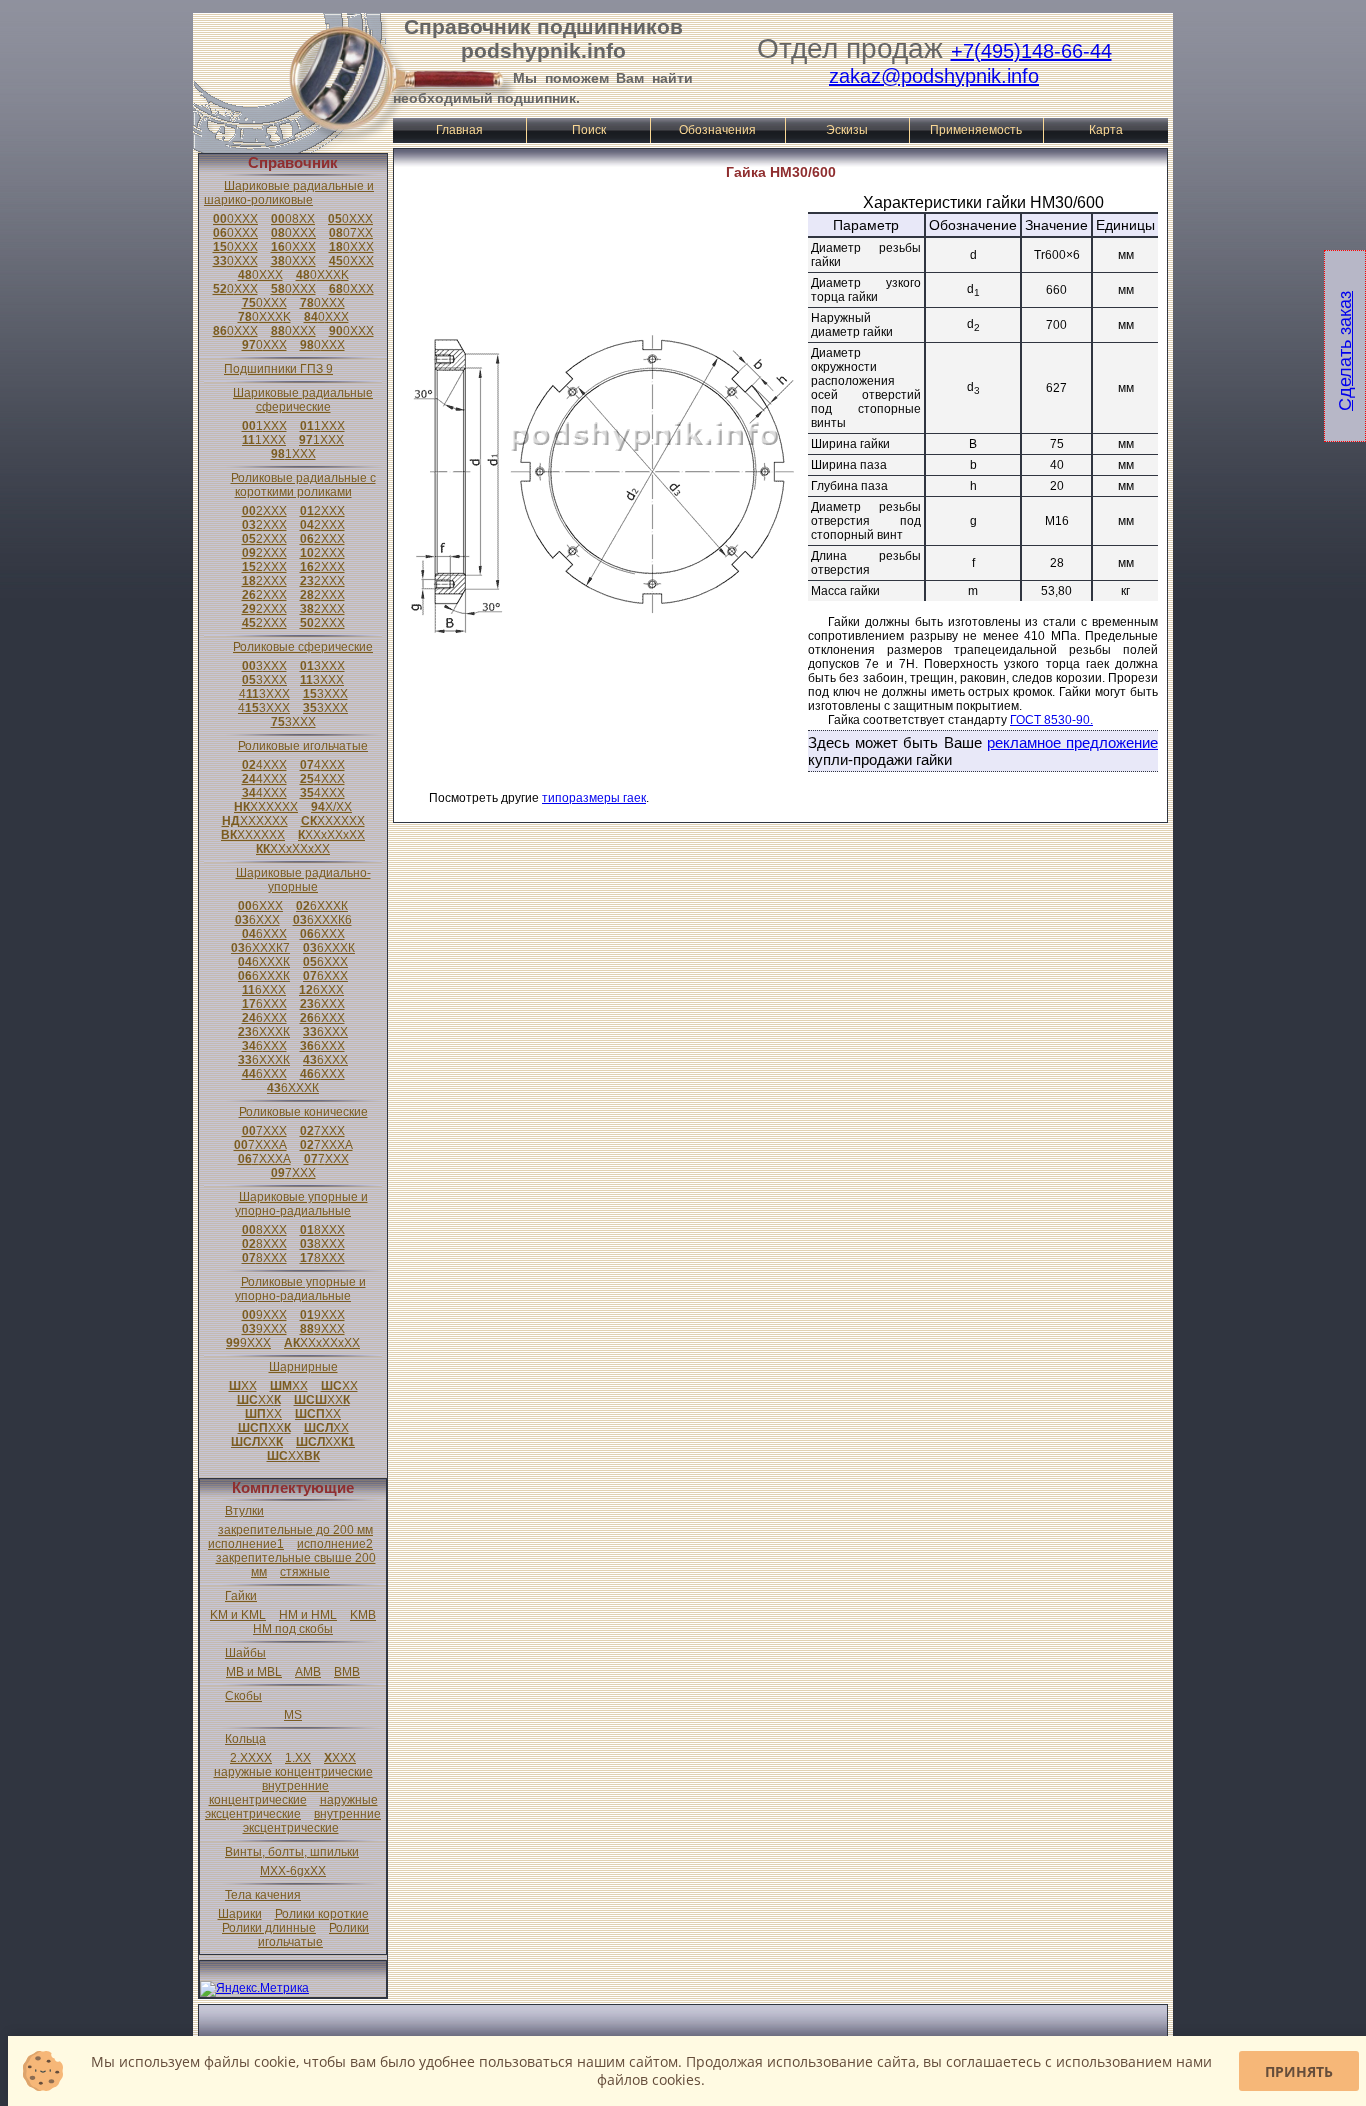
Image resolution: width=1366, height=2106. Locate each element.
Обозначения (717, 130)
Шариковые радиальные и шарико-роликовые (289, 193)
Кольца (245, 1739)
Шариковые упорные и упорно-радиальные (301, 1204)
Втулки (244, 1511)
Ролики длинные (269, 1928)
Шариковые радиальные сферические (303, 400)
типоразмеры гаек (594, 798)
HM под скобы (293, 1629)
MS (293, 1715)
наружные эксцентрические (291, 1807)
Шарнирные (303, 1367)
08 (293, 219)
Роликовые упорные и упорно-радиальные (300, 1289)
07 (351, 233)
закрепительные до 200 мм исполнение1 (290, 1537)
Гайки (241, 1596)
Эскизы (847, 130)
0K (322, 275)
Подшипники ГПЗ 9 (278, 369)
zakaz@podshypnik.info (934, 76)
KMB (363, 1615)
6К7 (260, 948)
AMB (308, 1672)
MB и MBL (254, 1672)
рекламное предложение (1072, 742)
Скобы (243, 1696)
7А (260, 1145)
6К (322, 906)
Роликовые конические (303, 1112)
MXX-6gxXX (293, 1871)
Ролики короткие (322, 1914)
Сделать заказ (1345, 351)
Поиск (589, 130)
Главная (459, 130)
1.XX (298, 1758)
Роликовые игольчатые (303, 746)
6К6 (322, 920)
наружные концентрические (293, 1772)
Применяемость (976, 130)
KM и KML (238, 1615)
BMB (347, 1672)
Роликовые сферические (303, 647)
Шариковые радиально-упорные (303, 880)
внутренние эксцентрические (312, 1821)
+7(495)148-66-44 (1031, 51)
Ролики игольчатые (313, 1935)
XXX (340, 1758)
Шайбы (245, 1653)
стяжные (305, 1572)
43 (264, 694)
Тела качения (263, 1895)
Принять (1299, 2071)
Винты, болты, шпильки (292, 1852)
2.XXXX (251, 1758)
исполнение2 (335, 1544)
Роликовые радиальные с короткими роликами (303, 485)
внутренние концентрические (269, 1793)
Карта (1106, 130)
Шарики (240, 1914)
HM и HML (308, 1615)
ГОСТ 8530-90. (1051, 720)
